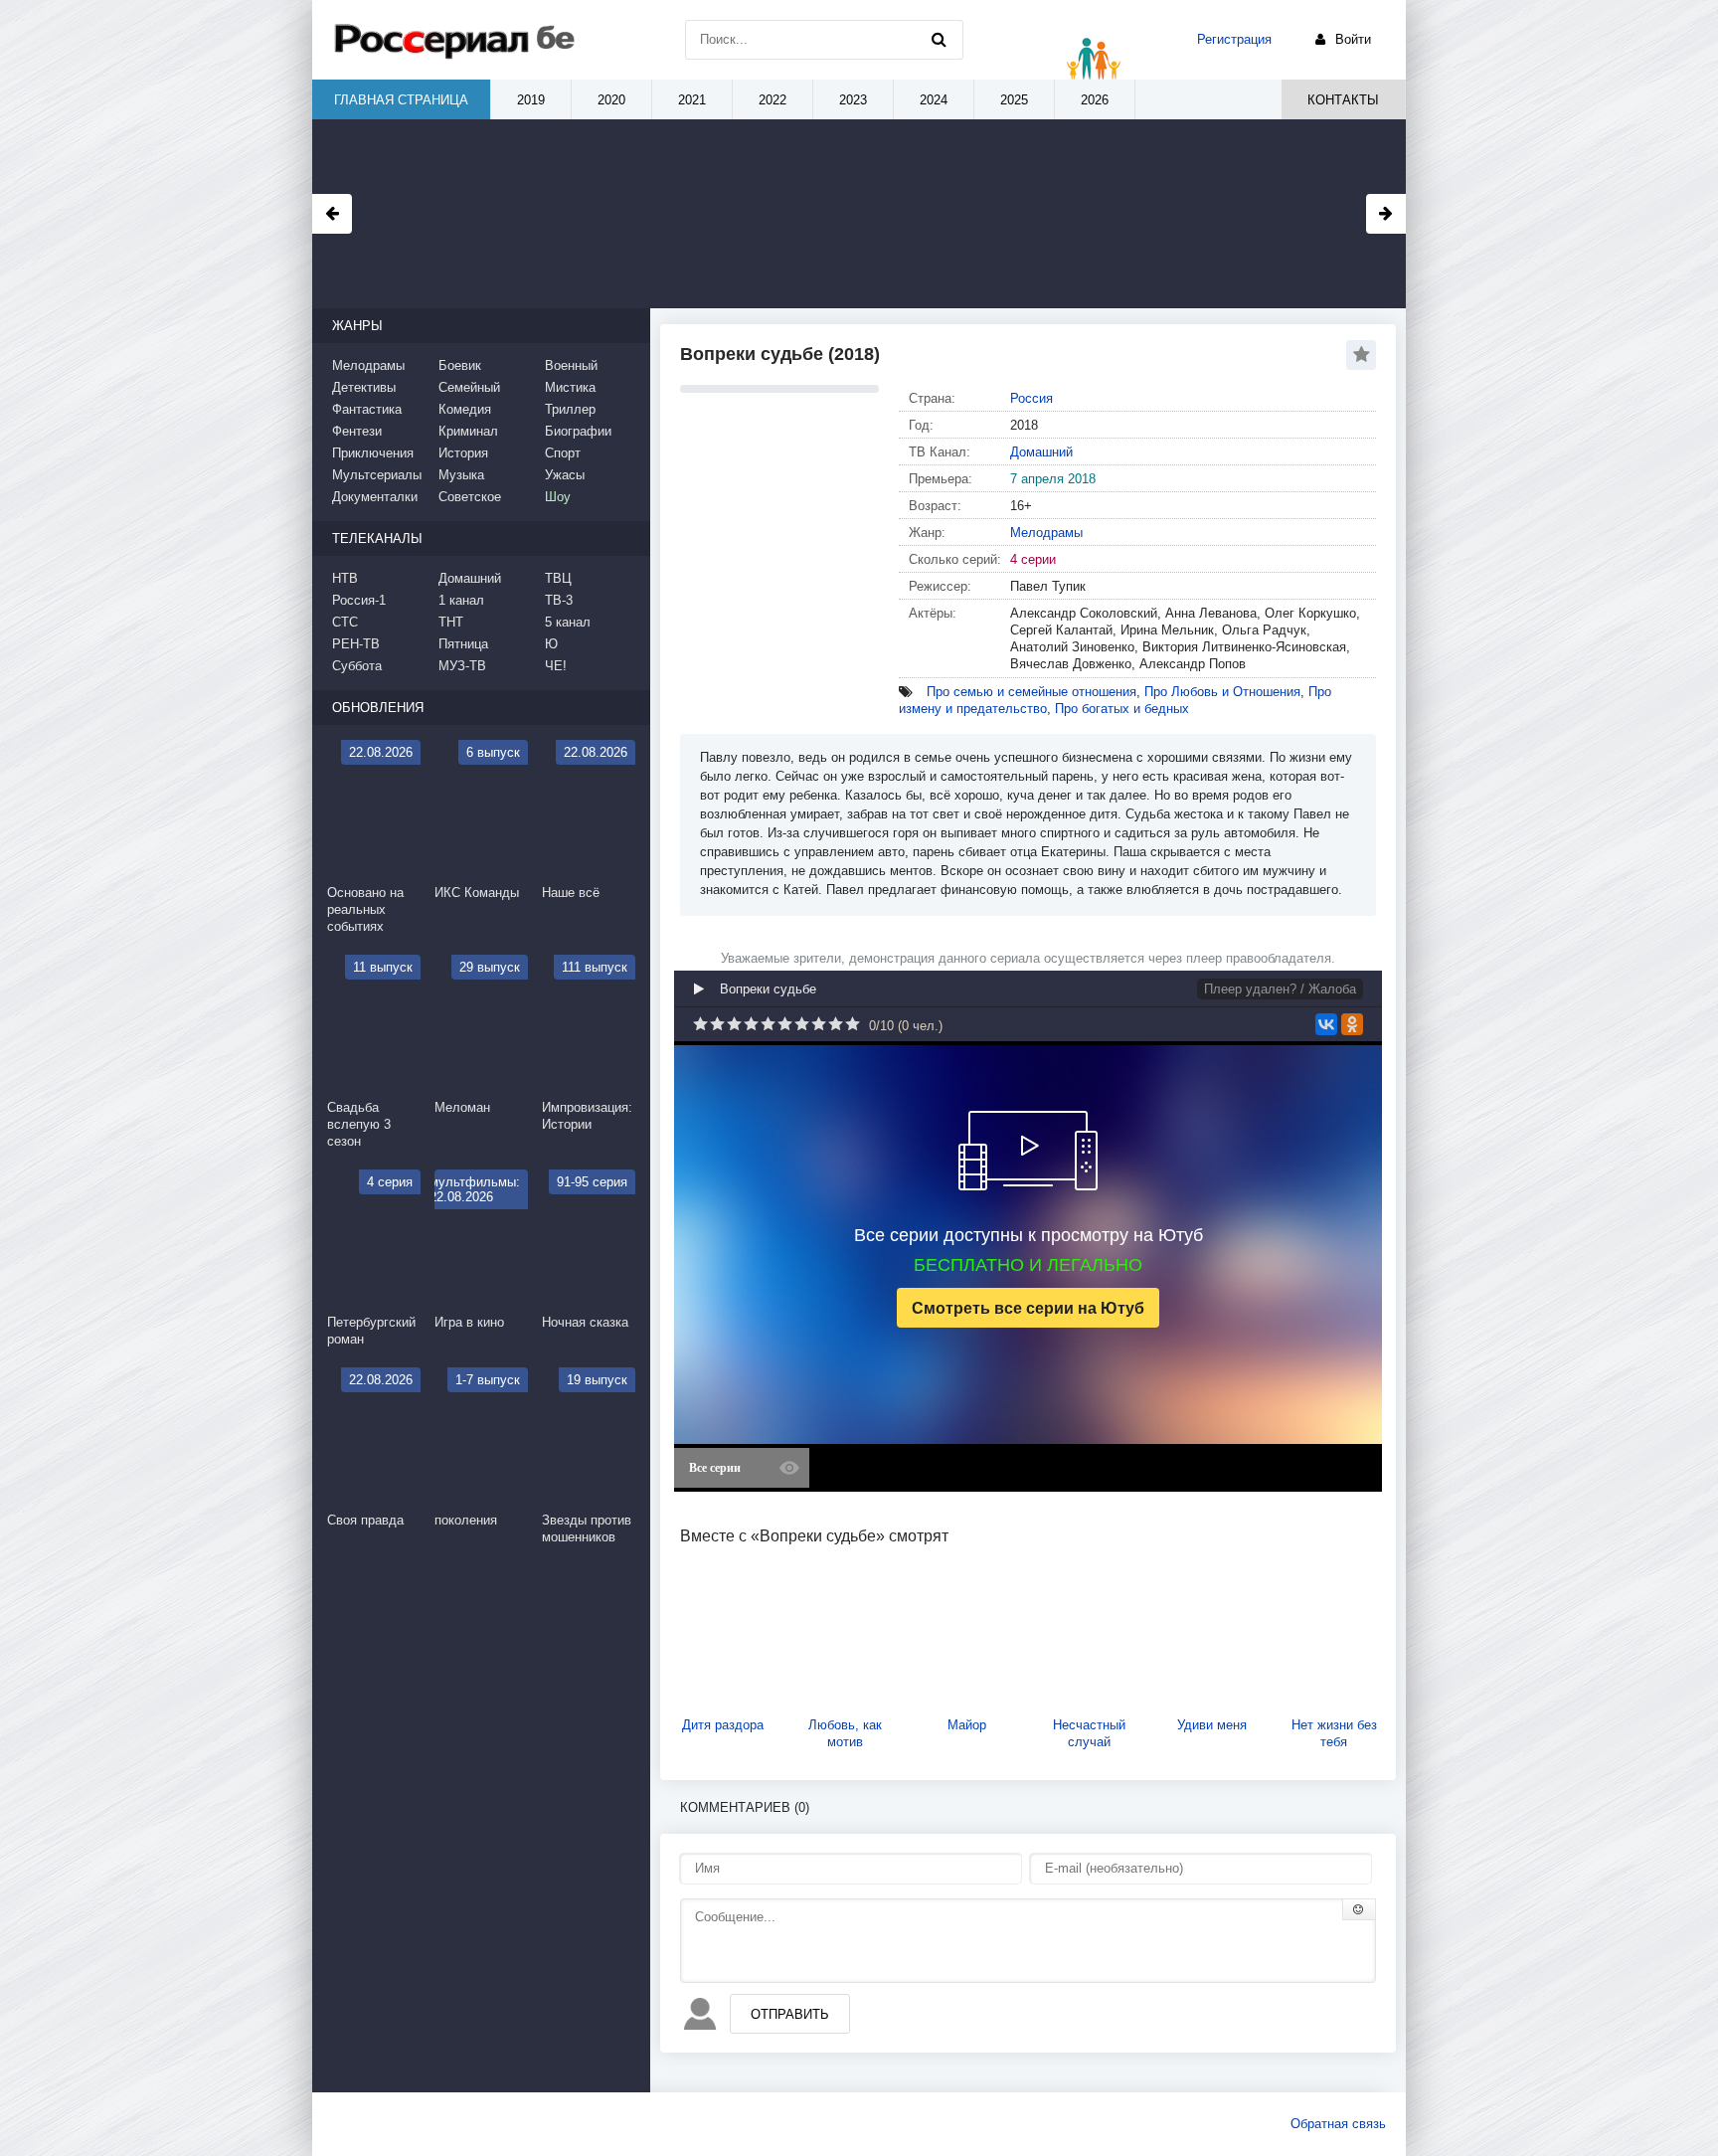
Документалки (375, 497)
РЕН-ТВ (356, 644)
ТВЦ (558, 578)
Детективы (364, 387)
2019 (531, 100)
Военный (571, 365)
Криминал (468, 431)
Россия (1031, 398)
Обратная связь (1338, 2124)
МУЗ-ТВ (462, 666)
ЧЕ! (556, 666)
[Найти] (939, 40)
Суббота (357, 666)
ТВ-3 (559, 600)
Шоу (558, 497)
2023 (853, 100)
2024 (934, 100)
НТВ (345, 578)
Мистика (570, 387)
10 (853, 1024)
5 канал (568, 622)
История (463, 453)
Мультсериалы (377, 475)
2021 (692, 100)
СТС (345, 622)
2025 (1014, 100)
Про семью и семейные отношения (1031, 692)
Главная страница (401, 100)
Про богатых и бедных (1122, 709)
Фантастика (367, 409)
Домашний (1041, 452)
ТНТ (451, 622)
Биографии (578, 431)
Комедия (465, 409)
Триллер (570, 409)
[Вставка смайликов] (1359, 1909)
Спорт (563, 453)
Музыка (461, 475)
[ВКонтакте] (1326, 1024)
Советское (470, 497)
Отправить (790, 2014)
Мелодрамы (1046, 533)
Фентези (357, 431)
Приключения (373, 453)
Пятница (463, 644)
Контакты (1343, 100)
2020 (611, 100)
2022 (773, 100)
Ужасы (565, 475)
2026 (1095, 100)
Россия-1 (359, 600)
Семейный (469, 387)
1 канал (461, 600)
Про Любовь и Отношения (1222, 692)
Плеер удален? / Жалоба (1280, 989)
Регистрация (1234, 39)
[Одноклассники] (1352, 1024)
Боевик (460, 365)
